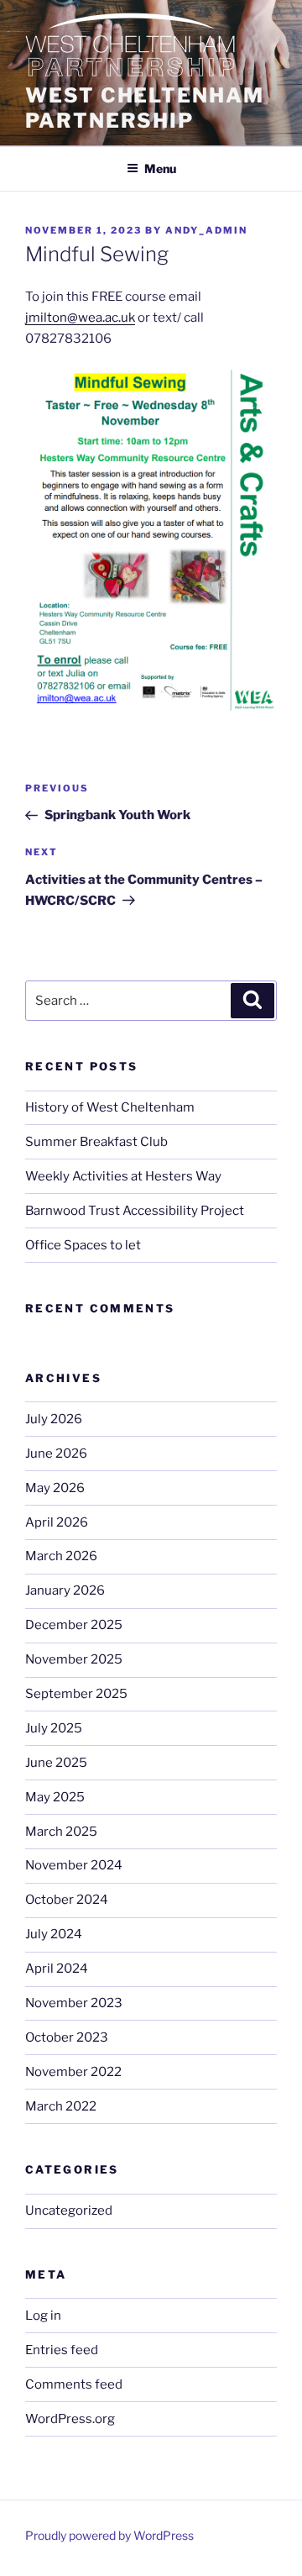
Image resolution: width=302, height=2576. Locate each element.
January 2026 (65, 1590)
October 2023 (67, 2037)
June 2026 (56, 1454)
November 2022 (73, 2072)
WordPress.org (70, 2419)
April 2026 (57, 1522)
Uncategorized (69, 2211)
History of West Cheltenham (110, 1107)
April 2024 (57, 1969)
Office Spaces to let (83, 1245)
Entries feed (62, 2350)
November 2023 (74, 2003)
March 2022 (61, 2106)
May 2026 (55, 1488)
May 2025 (55, 1797)
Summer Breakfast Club (96, 1142)
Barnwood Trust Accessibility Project (135, 1211)
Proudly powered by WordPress (109, 2535)
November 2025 (74, 1659)
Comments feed (74, 2384)
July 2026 (54, 1419)
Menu (160, 168)
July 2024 (54, 1934)
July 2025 (54, 1728)
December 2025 (74, 1625)
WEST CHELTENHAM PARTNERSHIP (145, 108)
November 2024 (74, 1865)
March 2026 (61, 1556)
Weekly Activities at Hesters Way (123, 1176)
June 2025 (56, 1763)
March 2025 (61, 1832)
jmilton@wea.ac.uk (80, 318)
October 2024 (67, 1900)
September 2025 (76, 1694)
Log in (43, 2316)
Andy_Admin (206, 230)
